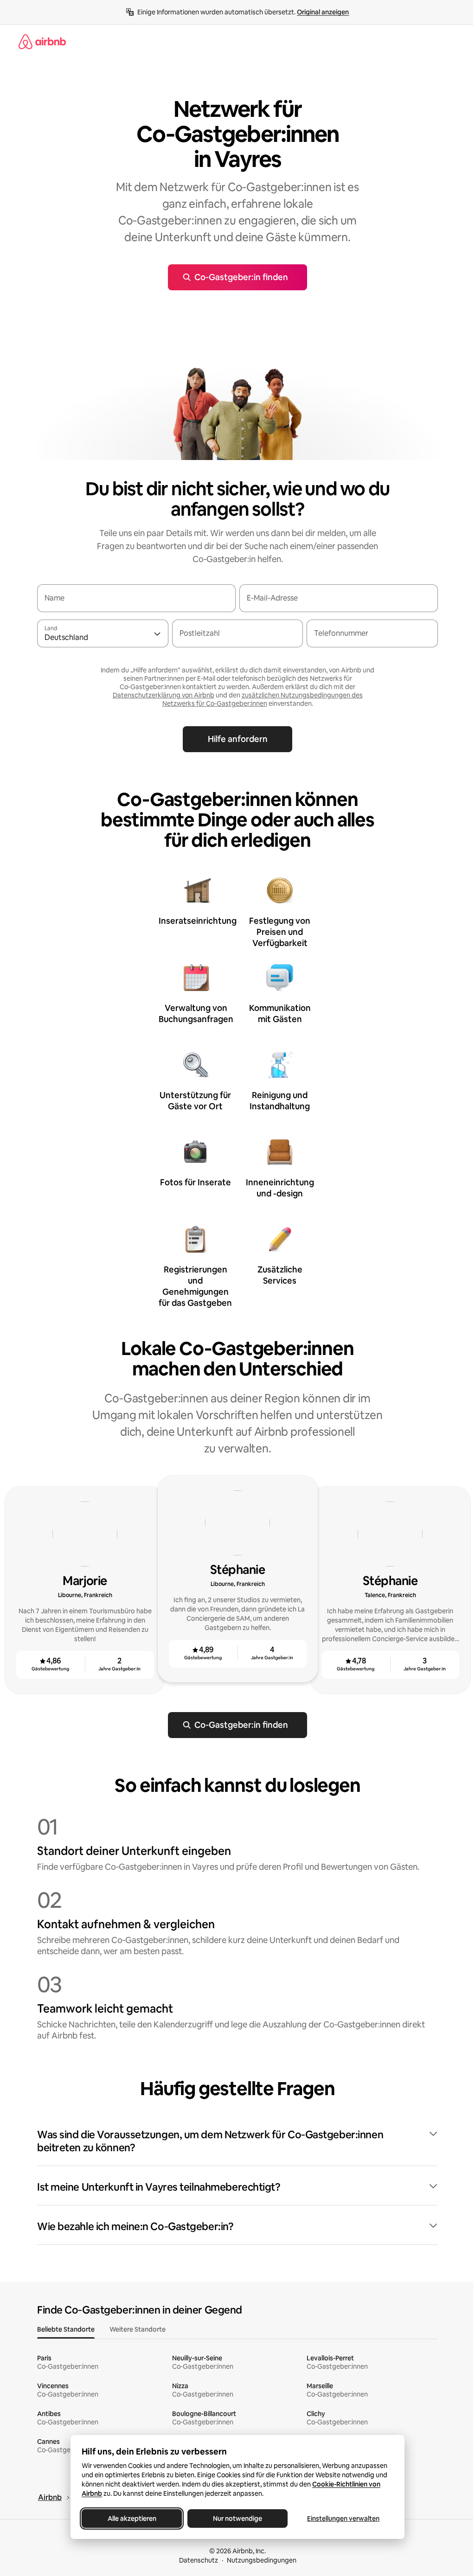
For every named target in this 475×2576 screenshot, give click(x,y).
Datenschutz (199, 2560)
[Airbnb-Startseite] (42, 42)
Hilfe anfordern (238, 739)
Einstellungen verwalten (343, 2518)
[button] (237, 2141)
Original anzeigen (323, 12)
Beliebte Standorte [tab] (66, 2329)
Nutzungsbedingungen (262, 2560)
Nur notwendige (237, 2518)
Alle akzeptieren (132, 2518)
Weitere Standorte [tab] (138, 2329)
